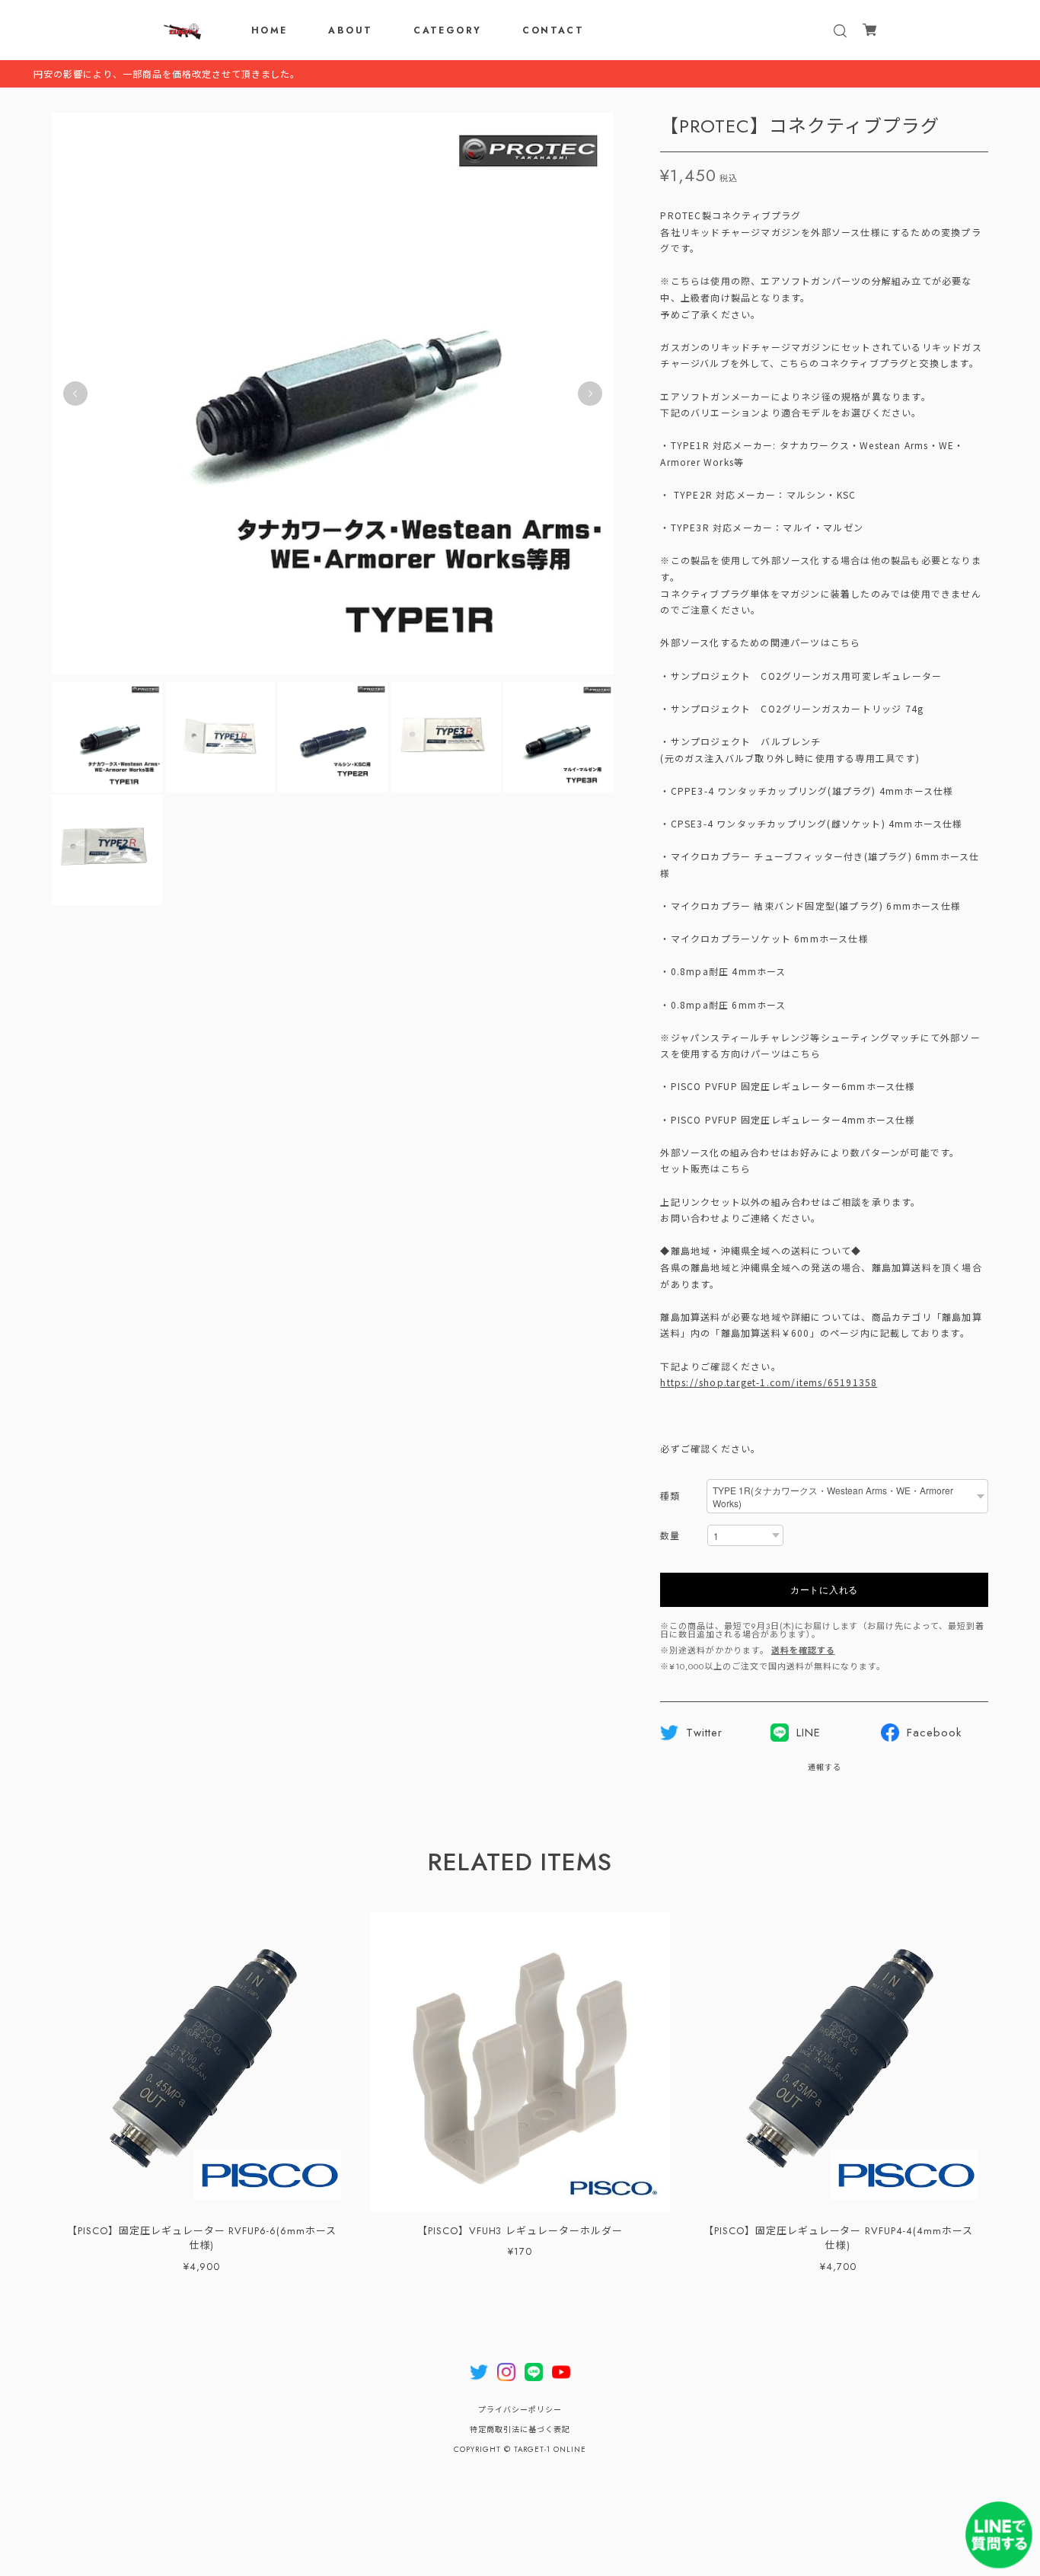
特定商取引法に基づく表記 (520, 2429)
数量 (670, 1537)
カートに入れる (824, 1589)
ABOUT (350, 30)
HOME (270, 30)
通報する (825, 1767)
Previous (75, 394)
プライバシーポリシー (520, 2410)
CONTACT (553, 30)
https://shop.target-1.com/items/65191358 (769, 1382)
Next (590, 394)
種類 (670, 1497)
